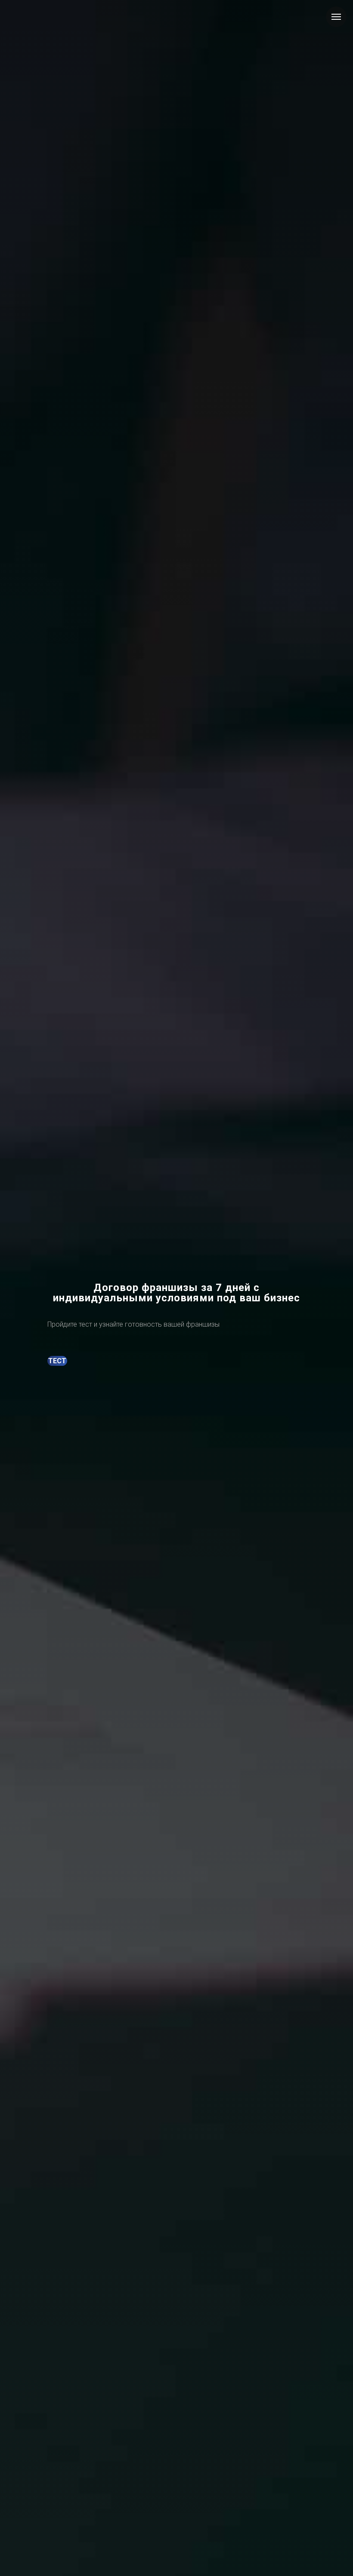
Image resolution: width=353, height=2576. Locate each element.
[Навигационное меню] (336, 17)
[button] (57, 1361)
